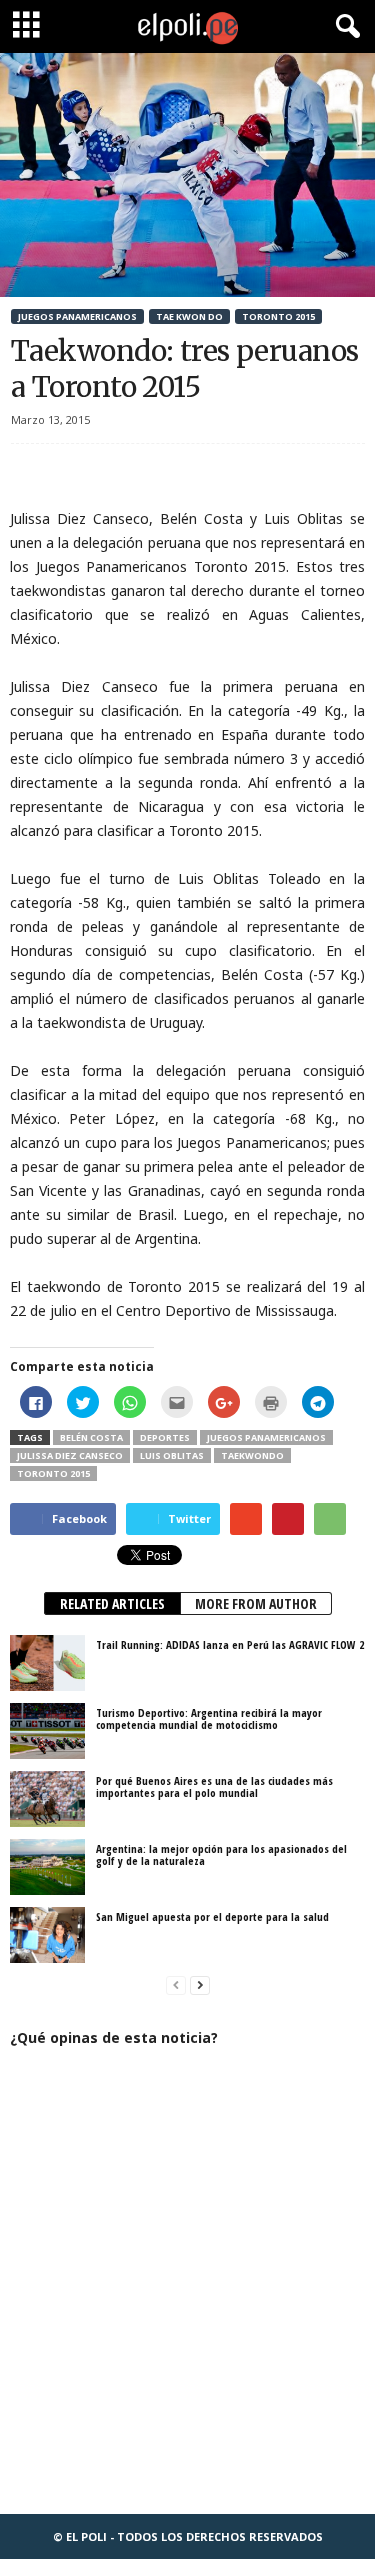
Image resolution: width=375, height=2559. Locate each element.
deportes (165, 1437)
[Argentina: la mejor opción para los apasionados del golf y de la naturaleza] (47, 1867)
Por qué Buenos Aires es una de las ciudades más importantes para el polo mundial (214, 1786)
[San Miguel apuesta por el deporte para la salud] (47, 1935)
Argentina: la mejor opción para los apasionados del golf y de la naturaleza (221, 1854)
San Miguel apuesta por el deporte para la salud (212, 1916)
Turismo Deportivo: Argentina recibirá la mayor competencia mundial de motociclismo (209, 1718)
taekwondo (252, 1455)
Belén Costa (91, 1437)
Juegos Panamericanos (77, 316)
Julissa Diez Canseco (70, 1455)
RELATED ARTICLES (112, 1603)
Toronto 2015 (278, 316)
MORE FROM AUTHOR (256, 1603)
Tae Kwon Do (189, 316)
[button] (344, 27)
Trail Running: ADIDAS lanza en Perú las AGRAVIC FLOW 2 (230, 1644)
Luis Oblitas (172, 1455)
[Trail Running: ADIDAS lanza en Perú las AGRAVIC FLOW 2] (47, 1663)
